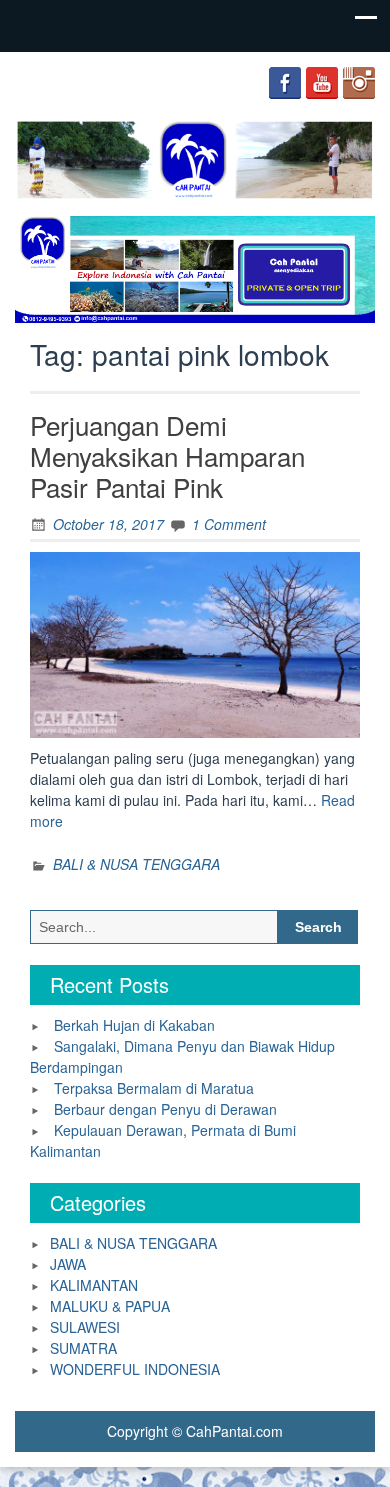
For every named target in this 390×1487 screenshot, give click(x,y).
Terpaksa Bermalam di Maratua (154, 1088)
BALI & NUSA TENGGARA (136, 864)
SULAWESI (85, 1327)
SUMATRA (83, 1348)
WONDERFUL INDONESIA (135, 1369)
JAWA (68, 1264)
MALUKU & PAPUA (110, 1306)
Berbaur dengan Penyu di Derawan (165, 1109)
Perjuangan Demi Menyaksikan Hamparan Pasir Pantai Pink (167, 455)
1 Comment (229, 524)
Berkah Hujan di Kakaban (134, 1025)
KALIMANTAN (94, 1285)
